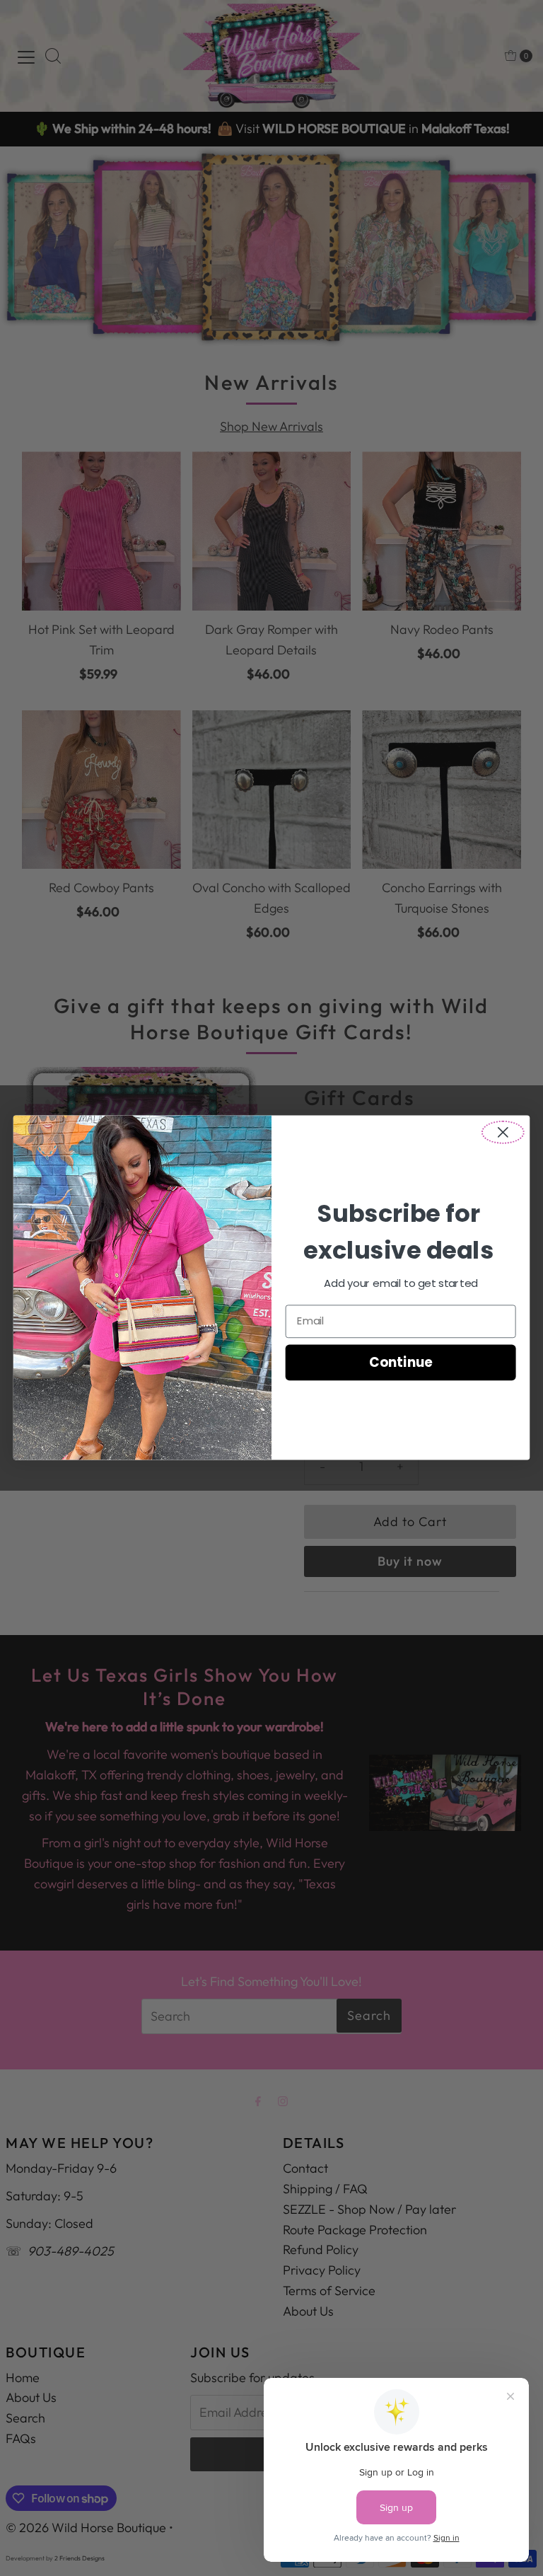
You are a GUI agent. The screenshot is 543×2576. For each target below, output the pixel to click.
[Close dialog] (503, 1132)
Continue (401, 1363)
